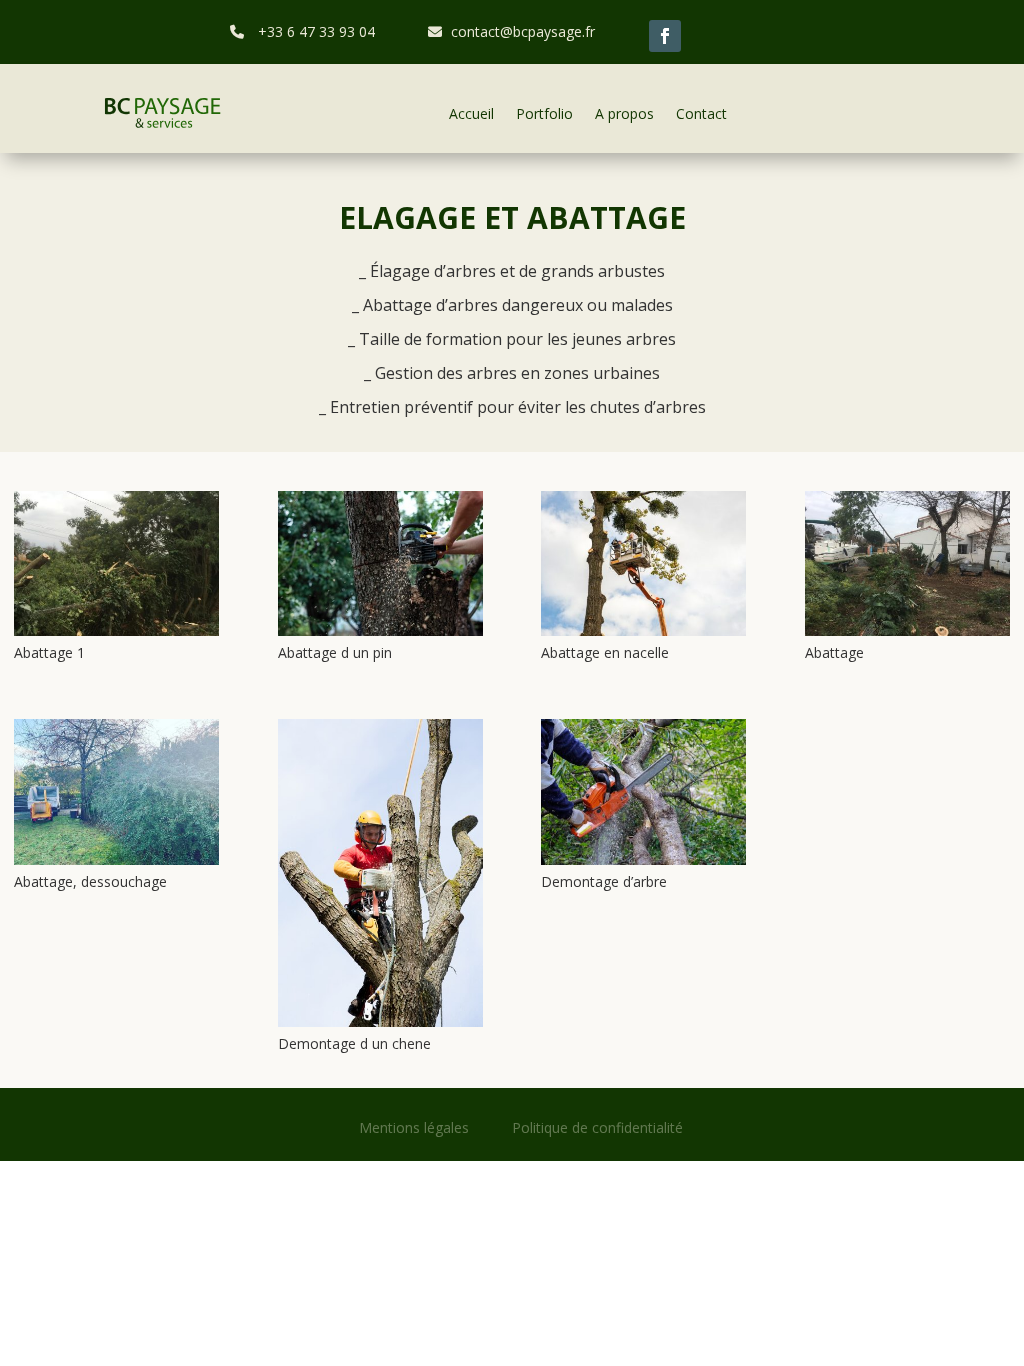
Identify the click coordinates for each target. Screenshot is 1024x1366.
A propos (624, 113)
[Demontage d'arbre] (643, 864)
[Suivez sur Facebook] (665, 36)
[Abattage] (907, 635)
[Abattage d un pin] (380, 635)
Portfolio (544, 113)
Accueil (471, 113)
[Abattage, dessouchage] (116, 864)
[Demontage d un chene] (380, 1026)
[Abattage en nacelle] (643, 635)
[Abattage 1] (116, 635)
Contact (701, 113)
